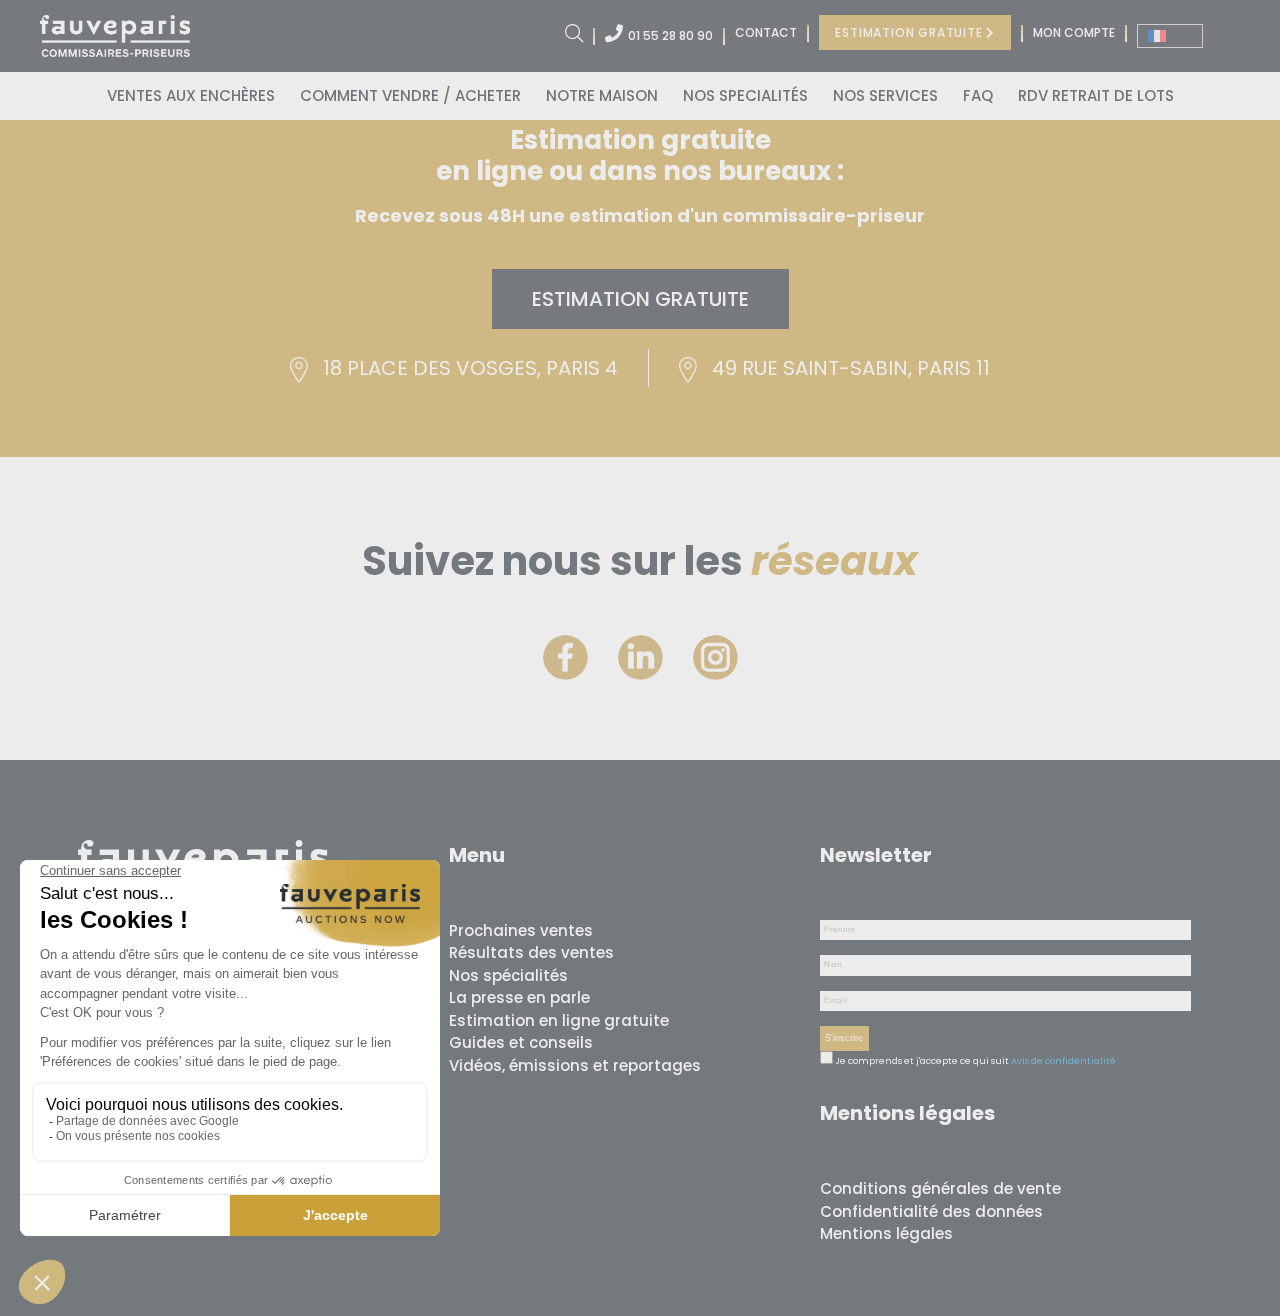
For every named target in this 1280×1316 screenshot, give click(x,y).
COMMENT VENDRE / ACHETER (410, 95)
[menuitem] (1170, 36)
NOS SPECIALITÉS (745, 95)
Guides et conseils (521, 1042)
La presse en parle (519, 997)
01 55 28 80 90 (670, 35)
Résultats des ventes (531, 952)
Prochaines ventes (521, 930)
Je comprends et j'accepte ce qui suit (921, 1061)
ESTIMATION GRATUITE (910, 32)
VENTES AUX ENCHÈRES (191, 95)
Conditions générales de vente (940, 1188)
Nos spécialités (508, 975)
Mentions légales (886, 1233)
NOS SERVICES (885, 95)
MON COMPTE (1074, 32)
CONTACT (766, 32)
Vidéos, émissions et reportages (575, 1065)
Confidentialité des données (931, 1211)
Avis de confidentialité (1063, 1061)
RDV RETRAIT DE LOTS (1096, 95)
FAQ (978, 95)
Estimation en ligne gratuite (559, 1020)
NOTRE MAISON (602, 95)
